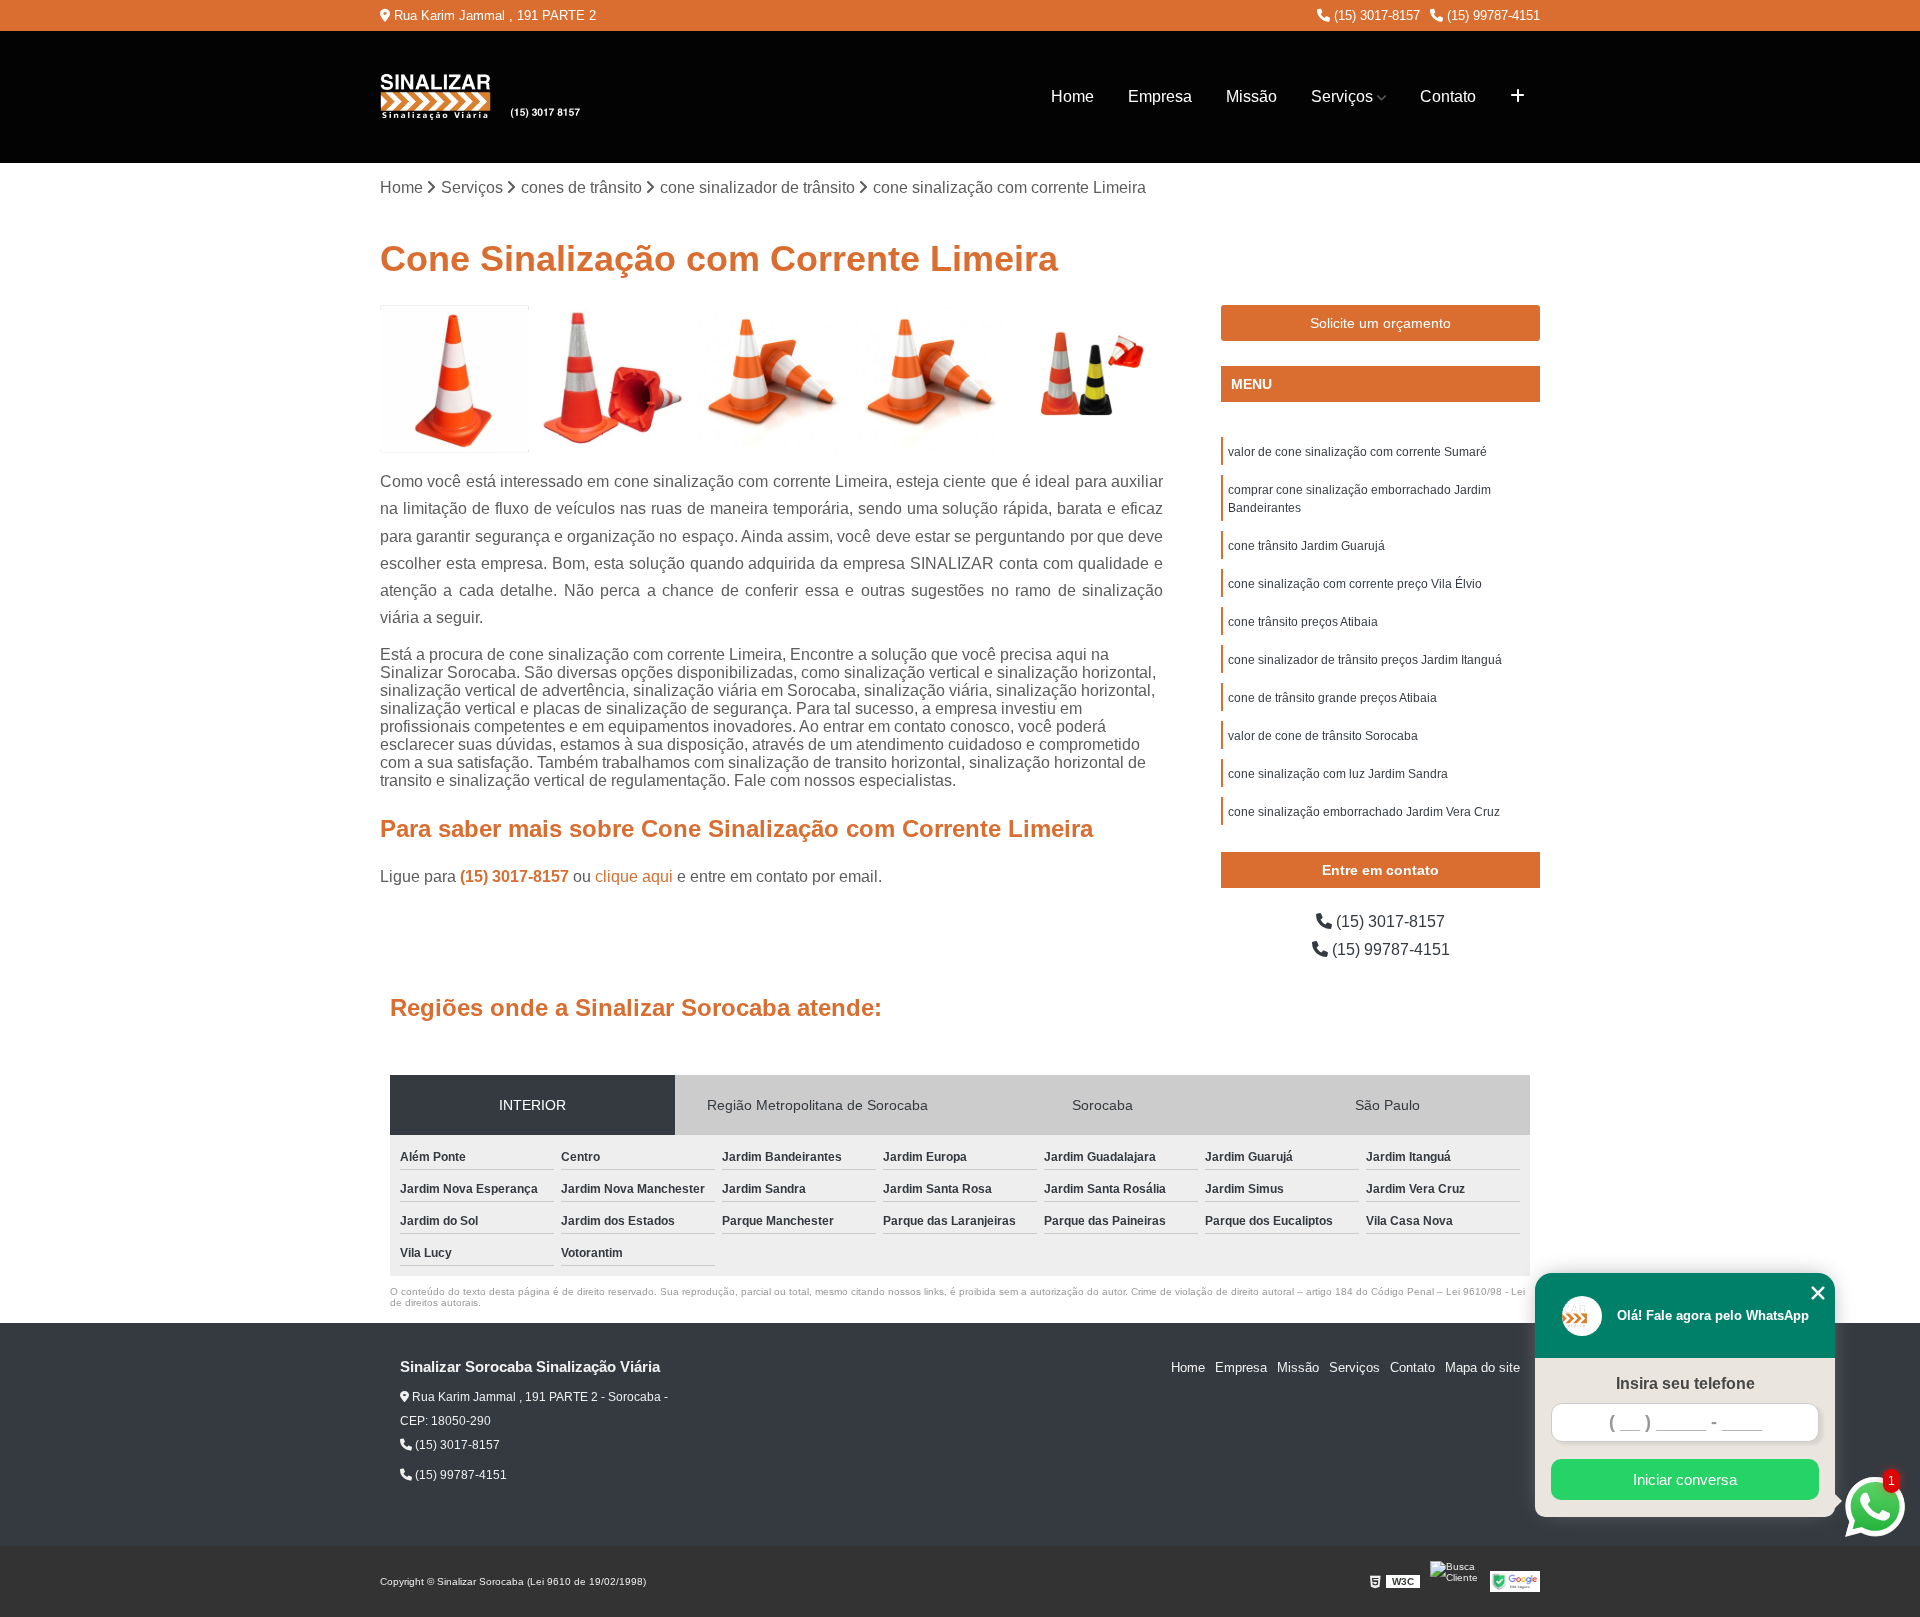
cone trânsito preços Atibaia (1304, 622)
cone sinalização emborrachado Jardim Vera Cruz (1364, 812)
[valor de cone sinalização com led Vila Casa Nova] (454, 379)
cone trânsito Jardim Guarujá (1306, 546)
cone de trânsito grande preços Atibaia (1334, 698)
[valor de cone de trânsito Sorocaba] (771, 379)
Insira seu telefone (1685, 1383)
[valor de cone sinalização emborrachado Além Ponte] (930, 379)
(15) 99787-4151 (1491, 15)
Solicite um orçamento (1380, 323)
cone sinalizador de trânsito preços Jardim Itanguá (1365, 660)
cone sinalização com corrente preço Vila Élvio (1355, 584)
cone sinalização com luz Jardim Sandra (1338, 774)
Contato (1448, 96)
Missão (1251, 96)
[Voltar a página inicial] (480, 97)
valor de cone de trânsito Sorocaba (1323, 736)
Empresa (1160, 96)
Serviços (1342, 96)
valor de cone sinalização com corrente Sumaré (1357, 452)
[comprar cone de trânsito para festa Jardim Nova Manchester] (1088, 379)
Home (1072, 96)
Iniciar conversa (1685, 1479)
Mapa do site (1482, 1367)
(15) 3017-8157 (1375, 15)
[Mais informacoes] (1517, 97)
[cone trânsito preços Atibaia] (613, 379)
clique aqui (634, 876)
